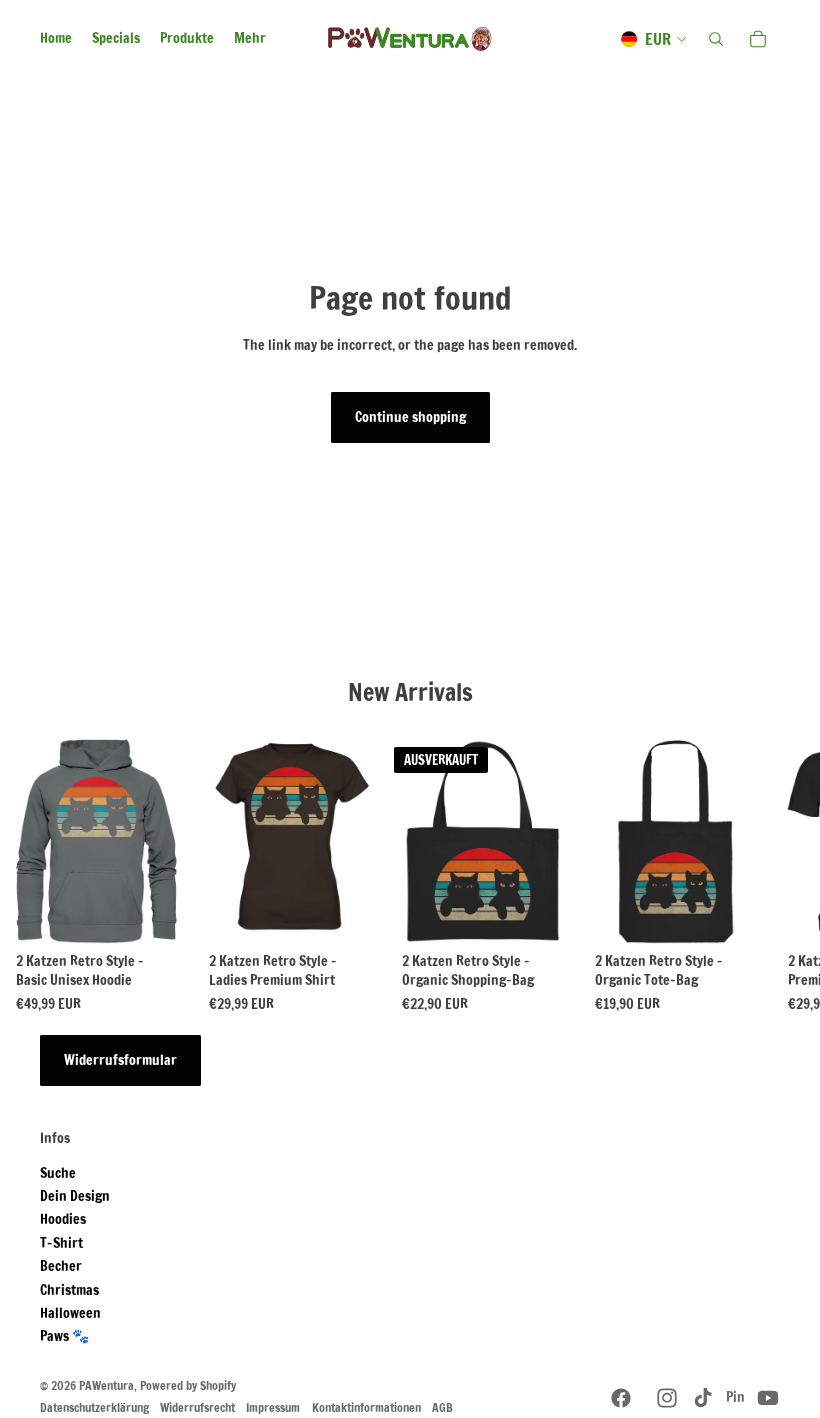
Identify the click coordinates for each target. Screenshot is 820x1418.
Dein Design (75, 1196)
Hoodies (63, 1219)
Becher (61, 1266)
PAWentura (106, 1385)
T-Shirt (61, 1243)
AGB (442, 1407)
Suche (58, 1173)
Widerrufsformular (120, 1060)
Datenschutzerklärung (94, 1407)
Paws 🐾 (64, 1336)
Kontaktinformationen (366, 1407)
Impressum (273, 1407)
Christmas (69, 1290)
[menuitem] (250, 39)
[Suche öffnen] (716, 39)
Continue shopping (410, 417)
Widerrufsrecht (197, 1407)
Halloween (70, 1313)
